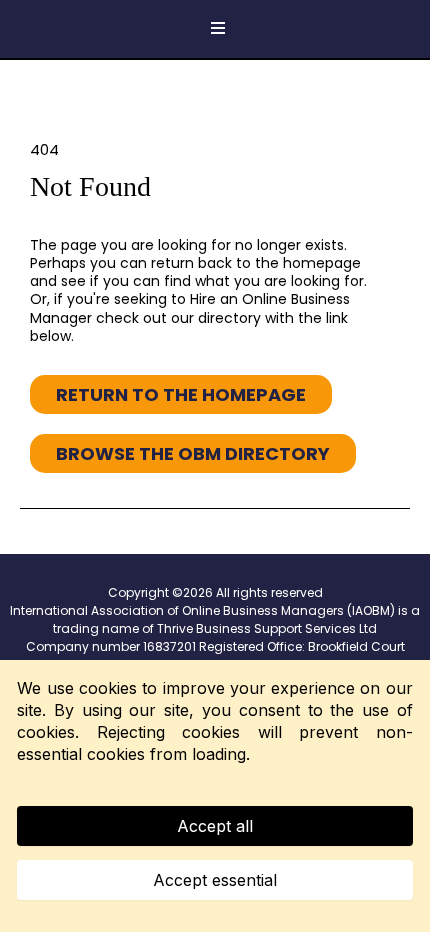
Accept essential (215, 880)
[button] (215, 29)
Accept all (215, 826)
